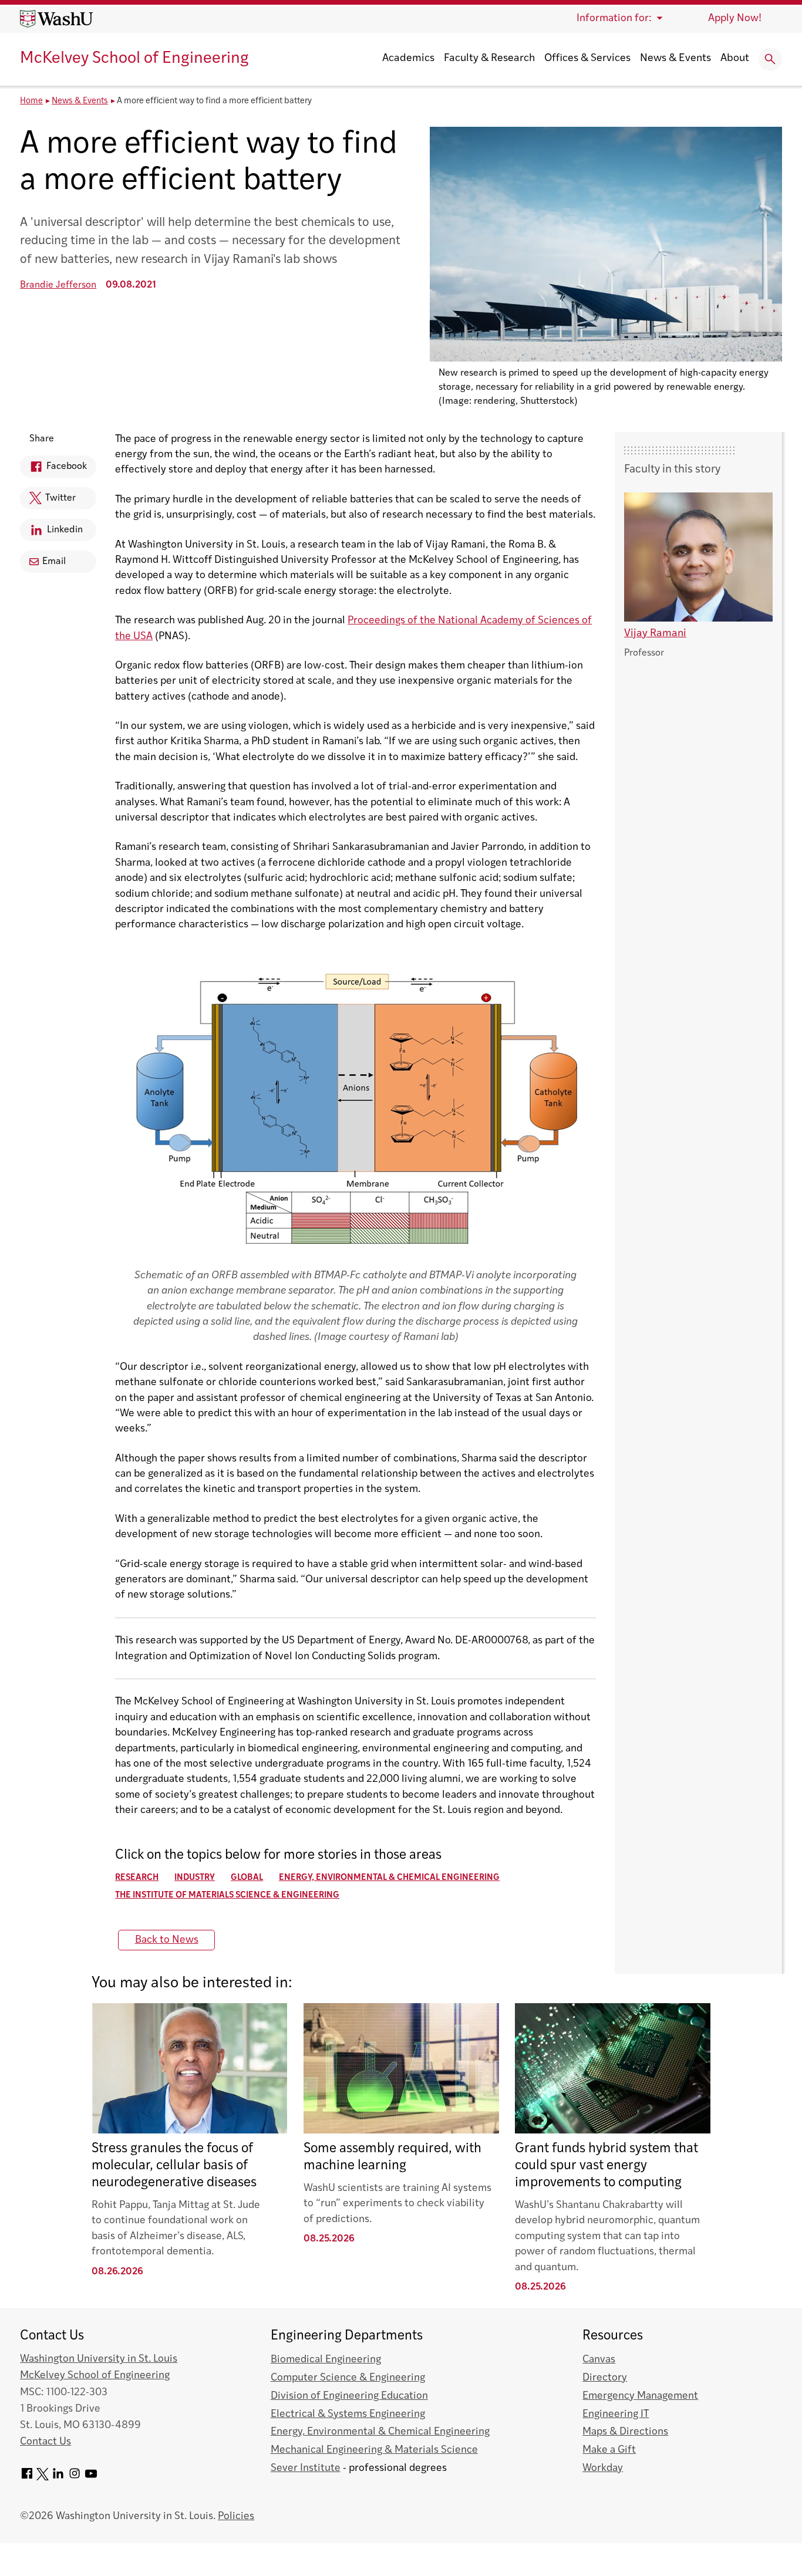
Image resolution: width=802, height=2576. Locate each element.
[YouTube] (91, 2478)
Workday (603, 2468)
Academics (408, 59)
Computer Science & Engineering (348, 2378)
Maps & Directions (625, 2432)
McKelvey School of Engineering (134, 59)
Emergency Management (640, 2396)
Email (54, 562)
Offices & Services (587, 59)
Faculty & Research (489, 59)
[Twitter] (43, 2478)
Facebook (53, 470)
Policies (236, 2516)
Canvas (599, 2360)
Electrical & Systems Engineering (348, 2414)
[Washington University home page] (56, 19)
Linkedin (51, 533)
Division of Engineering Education (349, 2396)
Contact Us (46, 2442)
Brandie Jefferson (58, 285)
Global (247, 1878)
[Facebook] (27, 2478)
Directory (605, 2378)
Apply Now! (735, 18)
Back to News (167, 1940)
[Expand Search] (770, 59)
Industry (195, 1878)
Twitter (48, 502)
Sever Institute (306, 2468)
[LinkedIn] (58, 2478)
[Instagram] (75, 2478)
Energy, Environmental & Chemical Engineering (389, 1878)
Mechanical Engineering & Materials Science (374, 2450)
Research (137, 1878)
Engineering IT (616, 2414)
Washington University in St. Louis (99, 2359)
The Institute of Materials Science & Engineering (227, 1895)
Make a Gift (609, 2450)
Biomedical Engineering (326, 2360)
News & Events (675, 59)
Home (31, 101)
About (735, 59)
